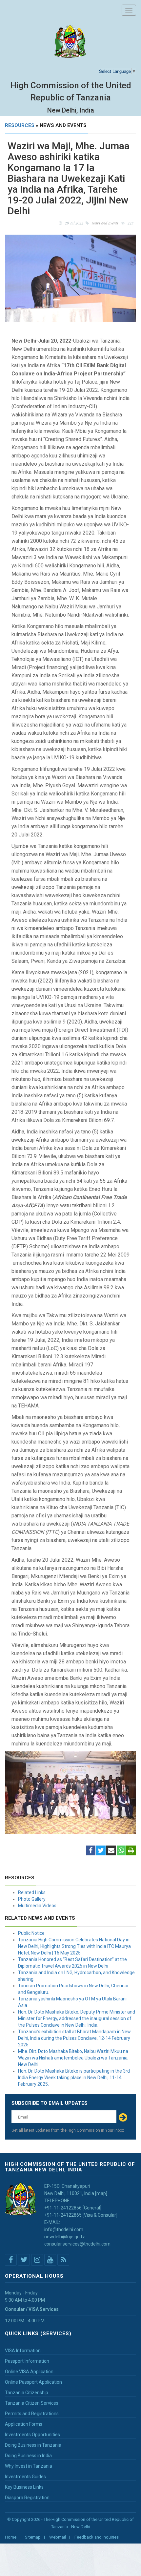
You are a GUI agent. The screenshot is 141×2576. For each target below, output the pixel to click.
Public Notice (31, 1933)
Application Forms (24, 2424)
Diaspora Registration (27, 2498)
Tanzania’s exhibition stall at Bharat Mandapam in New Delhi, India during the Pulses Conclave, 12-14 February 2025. (74, 2038)
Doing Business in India (28, 2456)
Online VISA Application (29, 2372)
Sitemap (33, 2537)
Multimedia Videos (37, 1906)
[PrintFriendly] (131, 1851)
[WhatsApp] (121, 1851)
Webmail (58, 2537)
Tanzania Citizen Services (32, 2403)
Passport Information (27, 2361)
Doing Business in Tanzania (33, 2445)
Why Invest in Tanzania (29, 2466)
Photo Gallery (32, 1899)
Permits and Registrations (32, 2414)
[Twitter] (101, 1851)
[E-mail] (111, 1851)
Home (11, 2537)
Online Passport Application (33, 2382)
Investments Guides (25, 2477)
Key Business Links (24, 2487)
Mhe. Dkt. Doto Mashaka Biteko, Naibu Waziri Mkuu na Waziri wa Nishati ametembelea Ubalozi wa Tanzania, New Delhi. (73, 2058)
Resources (20, 125)
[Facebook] (91, 1851)
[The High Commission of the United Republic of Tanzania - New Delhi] (70, 42)
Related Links (32, 1892)
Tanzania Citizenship (27, 2393)
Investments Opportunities (32, 2435)
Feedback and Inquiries (97, 2537)
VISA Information (23, 2351)
